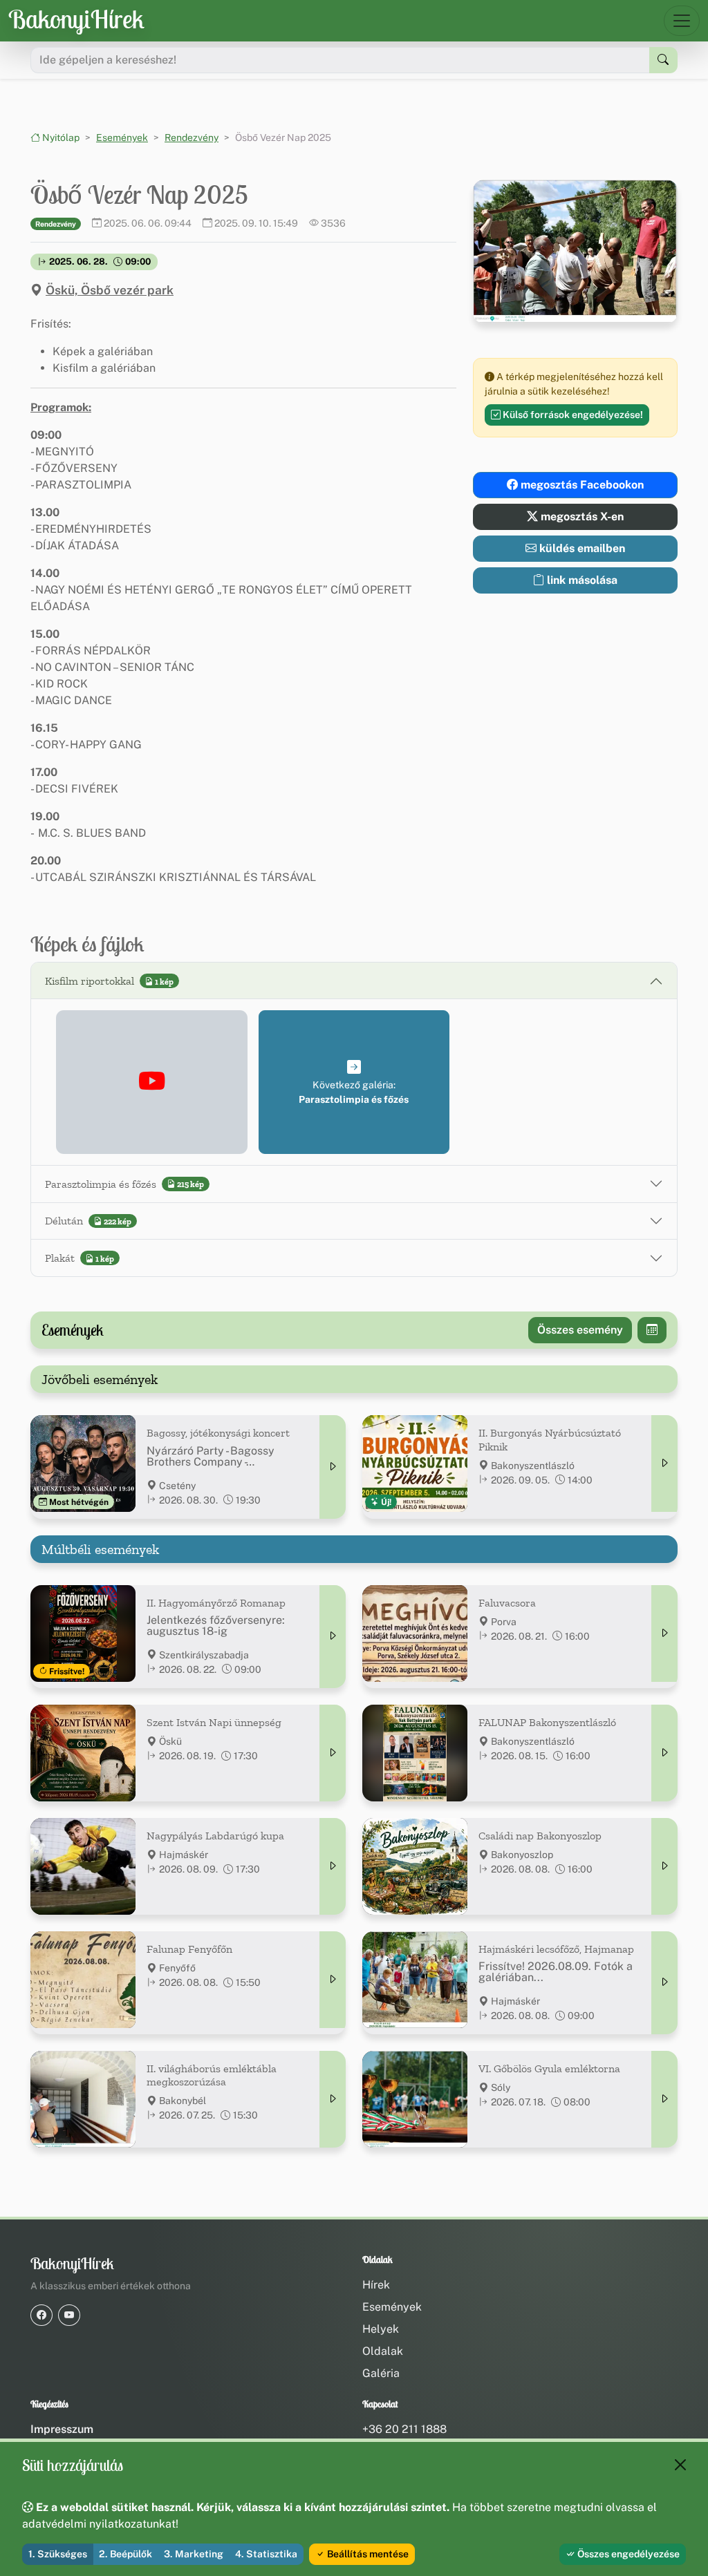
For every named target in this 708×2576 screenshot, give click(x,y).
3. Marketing (194, 2554)
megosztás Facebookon (581, 485)
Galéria (381, 2373)
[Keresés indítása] (663, 60)
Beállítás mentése (367, 2554)
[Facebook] (41, 2315)
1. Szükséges (58, 2554)
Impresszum (62, 2429)
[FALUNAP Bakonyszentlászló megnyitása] (664, 1753)
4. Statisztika (266, 2554)
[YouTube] (69, 2315)
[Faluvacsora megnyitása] (664, 1633)
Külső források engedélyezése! (572, 415)
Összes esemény (580, 1330)
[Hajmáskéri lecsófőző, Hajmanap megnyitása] (664, 1983)
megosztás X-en (581, 517)
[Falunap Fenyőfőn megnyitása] (333, 1980)
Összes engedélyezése (627, 2554)
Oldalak (383, 2351)
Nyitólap (60, 138)
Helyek (381, 2329)
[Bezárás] (680, 2465)
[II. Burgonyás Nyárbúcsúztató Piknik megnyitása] (664, 1464)
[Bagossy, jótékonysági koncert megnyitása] (333, 1467)
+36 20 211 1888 (404, 2429)
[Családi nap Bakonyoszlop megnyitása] (664, 1866)
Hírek (376, 2285)
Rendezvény (192, 138)
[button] (152, 1082)
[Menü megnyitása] (682, 21)
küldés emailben (581, 548)
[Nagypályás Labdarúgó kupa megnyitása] (333, 1866)
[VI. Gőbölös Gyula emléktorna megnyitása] (664, 2099)
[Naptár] (652, 1330)
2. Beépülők (125, 2554)
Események (122, 138)
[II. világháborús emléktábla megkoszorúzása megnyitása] (333, 2099)
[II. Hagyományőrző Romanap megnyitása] (333, 1637)
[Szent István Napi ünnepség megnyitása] (333, 1753)
